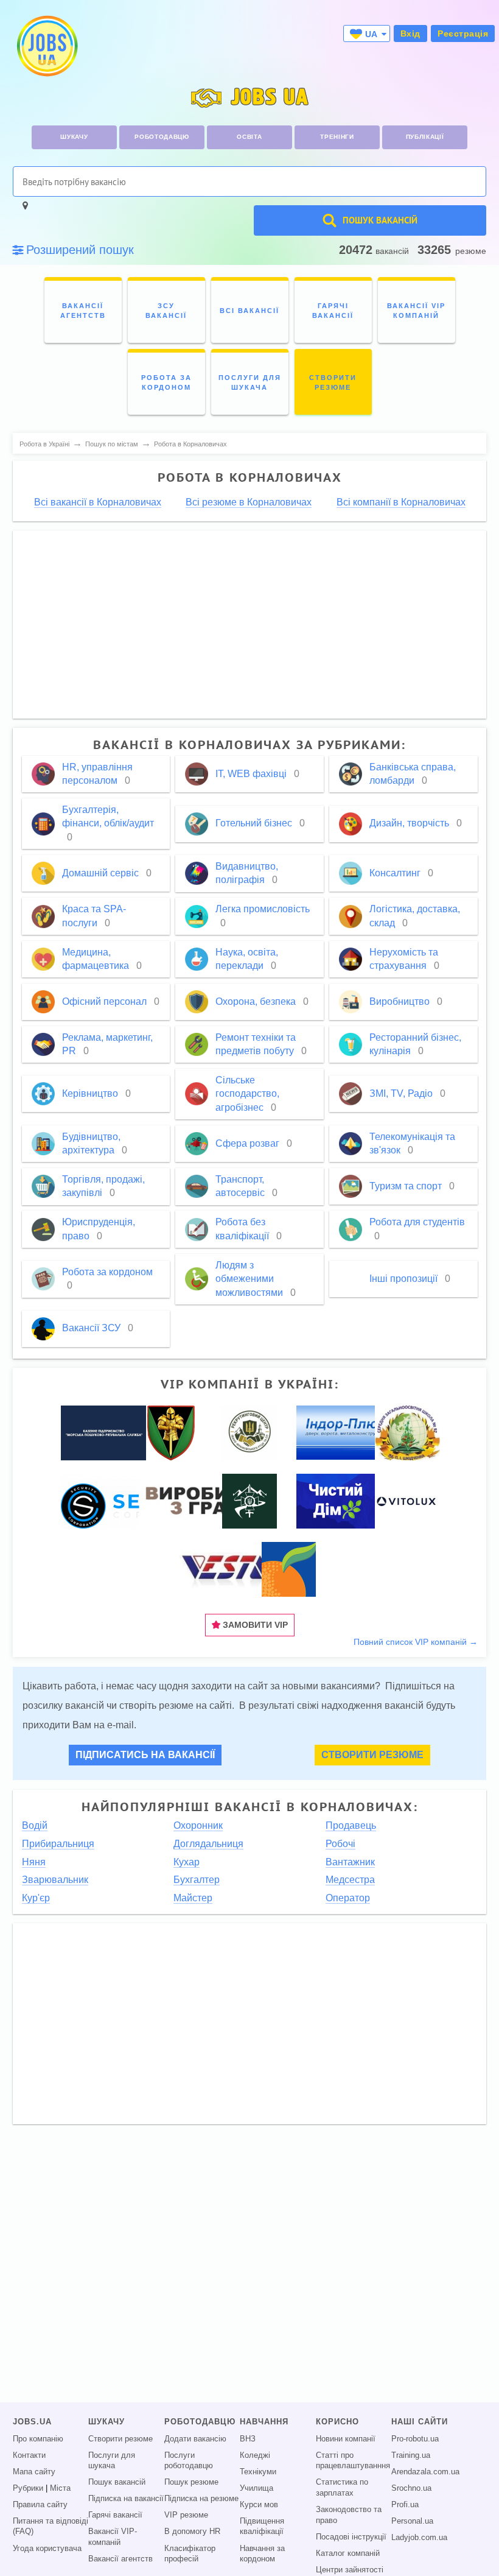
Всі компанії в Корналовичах (401, 502)
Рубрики (28, 2488)
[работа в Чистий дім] (336, 1501)
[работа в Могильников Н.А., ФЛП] (207, 1501)
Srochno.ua (411, 2488)
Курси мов (259, 2505)
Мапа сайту (34, 2472)
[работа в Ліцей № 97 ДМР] (407, 1432)
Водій (35, 1825)
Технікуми (258, 2472)
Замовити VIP (254, 1625)
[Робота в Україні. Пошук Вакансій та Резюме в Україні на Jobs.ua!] (46, 46)
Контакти (29, 2455)
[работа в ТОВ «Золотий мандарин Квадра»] (289, 1569)
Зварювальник (55, 1880)
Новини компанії (346, 2439)
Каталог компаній (348, 2553)
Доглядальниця (208, 1844)
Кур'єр (36, 1898)
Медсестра (350, 1880)
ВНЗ (248, 2439)
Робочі (340, 1844)
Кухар (187, 1862)
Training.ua (411, 2455)
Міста (60, 2488)
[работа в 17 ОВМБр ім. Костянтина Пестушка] (171, 1432)
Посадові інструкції (351, 2537)
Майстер (193, 1898)
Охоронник (198, 1825)
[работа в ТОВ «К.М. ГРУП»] (229, 1569)
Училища (256, 2488)
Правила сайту (40, 2505)
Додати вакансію (195, 2439)
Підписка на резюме (201, 2499)
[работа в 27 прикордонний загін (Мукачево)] (249, 1501)
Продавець (351, 1825)
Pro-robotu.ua (415, 2439)
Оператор (348, 1898)
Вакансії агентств (120, 2559)
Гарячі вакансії (115, 2515)
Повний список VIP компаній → (416, 1642)
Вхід (410, 33)
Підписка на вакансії (126, 2499)
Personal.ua (412, 2521)
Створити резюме (372, 1755)
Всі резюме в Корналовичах (249, 502)
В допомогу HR (192, 2532)
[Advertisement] (250, 625)
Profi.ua (405, 2505)
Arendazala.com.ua (425, 2472)
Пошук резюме (191, 2482)
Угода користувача (47, 2549)
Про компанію (38, 2439)
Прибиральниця (58, 1844)
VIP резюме (186, 2515)
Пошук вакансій (117, 2482)
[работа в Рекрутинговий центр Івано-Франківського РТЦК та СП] (249, 1432)
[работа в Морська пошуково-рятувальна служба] (103, 1432)
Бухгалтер (197, 1880)
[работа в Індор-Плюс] (351, 1432)
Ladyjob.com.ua (419, 2538)
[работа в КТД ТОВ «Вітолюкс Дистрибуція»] (407, 1501)
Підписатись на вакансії (145, 1755)
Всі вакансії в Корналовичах (98, 502)
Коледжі (255, 2455)
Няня (34, 1862)
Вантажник (350, 1862)
